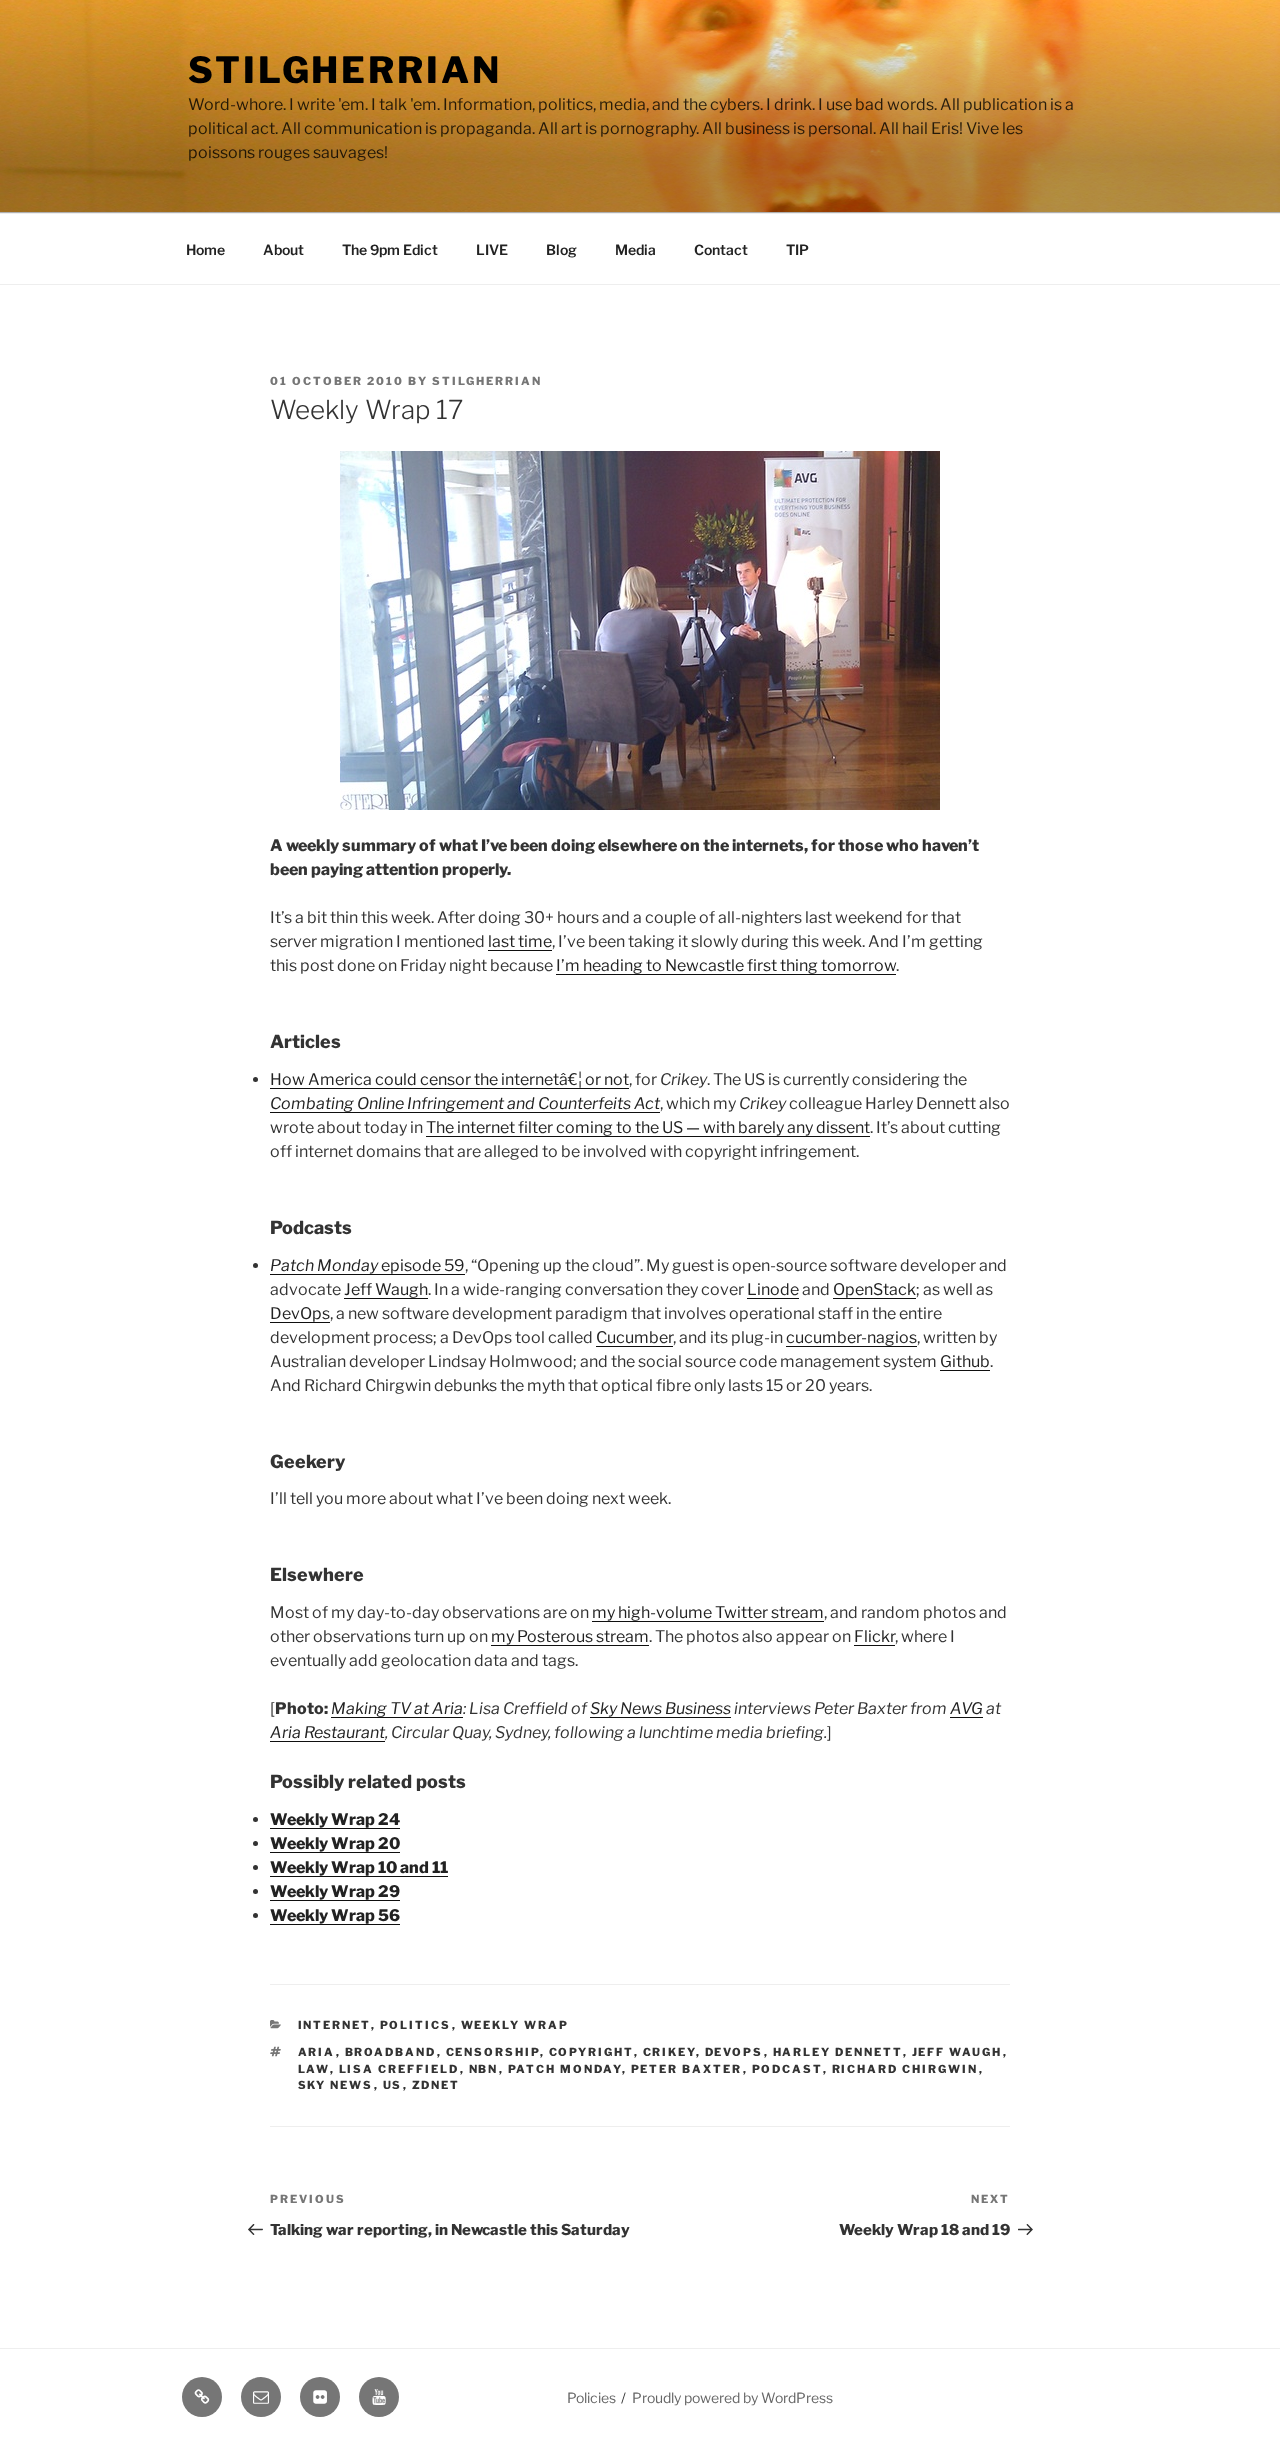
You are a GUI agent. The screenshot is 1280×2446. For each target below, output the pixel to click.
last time (520, 941)
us (393, 2085)
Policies (591, 2397)
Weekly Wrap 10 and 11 (359, 1867)
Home (205, 249)
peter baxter (687, 2069)
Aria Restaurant (327, 1732)
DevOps (300, 1313)
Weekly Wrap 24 (335, 1819)
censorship (493, 2052)
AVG (966, 1708)
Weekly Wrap (515, 2025)
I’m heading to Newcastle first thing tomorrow (726, 965)
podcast (787, 2069)
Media (635, 249)
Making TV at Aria (397, 1708)
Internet (334, 2025)
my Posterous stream (570, 1636)
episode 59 (367, 1265)
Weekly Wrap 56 (335, 1915)
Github (965, 1361)
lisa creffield (399, 2069)
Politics (416, 2025)
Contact (721, 249)
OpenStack (874, 1289)
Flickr (874, 1636)
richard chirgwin (905, 2069)
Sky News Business (660, 1708)
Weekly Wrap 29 (335, 1891)
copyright (591, 2052)
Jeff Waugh (386, 1289)
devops (734, 2052)
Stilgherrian (345, 70)
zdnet (436, 2085)
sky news (336, 2085)
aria (317, 2052)
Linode (773, 1289)
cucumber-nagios (851, 1337)
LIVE (492, 249)
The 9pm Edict (390, 249)
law (314, 2069)
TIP (797, 249)
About (283, 249)
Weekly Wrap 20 (335, 1843)
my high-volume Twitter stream (708, 1612)
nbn (484, 2069)
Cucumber (634, 1337)
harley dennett (838, 2052)
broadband (391, 2052)
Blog (561, 249)
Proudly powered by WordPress (732, 2397)
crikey (669, 2052)
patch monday (565, 2069)
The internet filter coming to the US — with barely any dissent (648, 1127)
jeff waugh (957, 2052)
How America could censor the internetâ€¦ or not (449, 1079)
